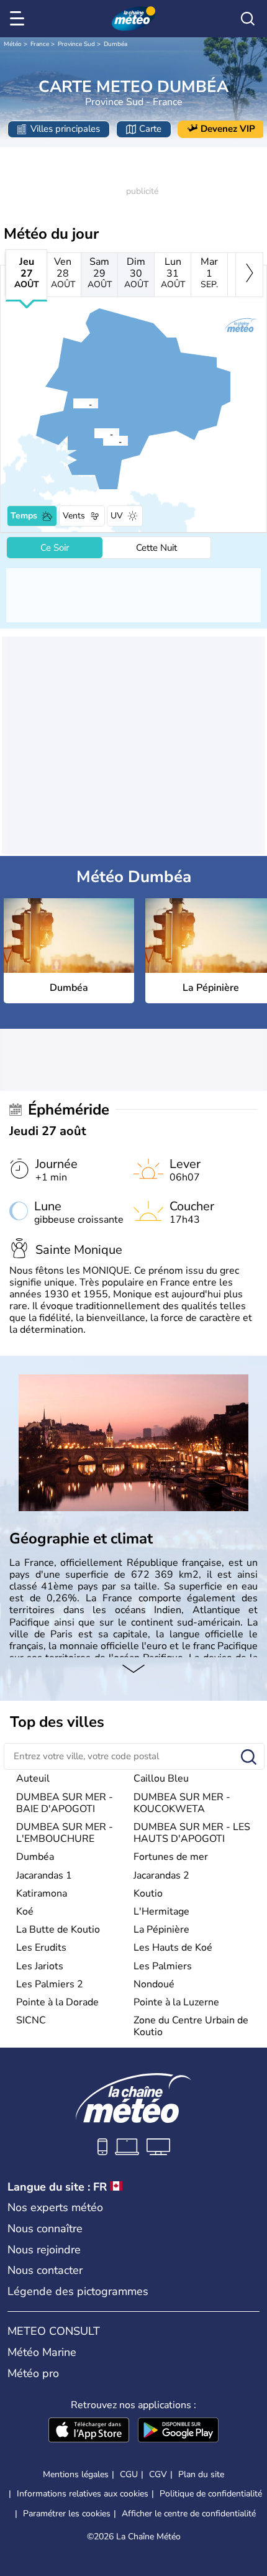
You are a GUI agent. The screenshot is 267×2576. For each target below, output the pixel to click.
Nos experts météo (55, 2207)
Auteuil (33, 1778)
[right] (249, 275)
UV (117, 516)
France (40, 44)
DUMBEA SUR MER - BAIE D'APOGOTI (65, 1803)
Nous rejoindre (44, 2250)
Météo (13, 44)
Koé (25, 1911)
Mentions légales (76, 2474)
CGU (129, 2474)
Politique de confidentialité (211, 2494)
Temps (24, 516)
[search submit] (249, 1758)
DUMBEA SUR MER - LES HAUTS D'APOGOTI (192, 1833)
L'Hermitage (161, 1911)
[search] (248, 19)
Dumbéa (115, 44)
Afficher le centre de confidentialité (189, 2514)
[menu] (19, 19)
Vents (74, 516)
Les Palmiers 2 (50, 1984)
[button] (97, 433)
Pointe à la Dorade (57, 2002)
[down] (133, 1670)
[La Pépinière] (102, 441)
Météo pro (33, 2373)
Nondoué (154, 1984)
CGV (158, 2474)
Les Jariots (40, 1966)
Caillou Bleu (161, 1778)
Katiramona (42, 1893)
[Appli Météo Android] (178, 2431)
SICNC (31, 2020)
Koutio (148, 1893)
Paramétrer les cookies (67, 2514)
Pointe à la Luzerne (176, 2002)
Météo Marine (42, 2352)
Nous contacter (45, 2270)
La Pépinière (161, 1930)
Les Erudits (41, 1948)
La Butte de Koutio (58, 1930)
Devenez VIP (228, 129)
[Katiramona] (73, 403)
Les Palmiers (163, 1966)
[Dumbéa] (94, 433)
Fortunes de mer (171, 1857)
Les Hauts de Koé (173, 1948)
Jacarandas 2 (161, 1875)
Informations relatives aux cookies (83, 2494)
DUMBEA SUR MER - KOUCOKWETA (182, 1803)
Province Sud (76, 44)
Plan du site (201, 2474)
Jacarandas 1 (44, 1875)
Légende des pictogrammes (78, 2291)
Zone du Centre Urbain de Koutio (191, 2026)
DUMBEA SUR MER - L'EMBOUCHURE (65, 1833)
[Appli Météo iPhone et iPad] (89, 2431)
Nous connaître (45, 2229)
